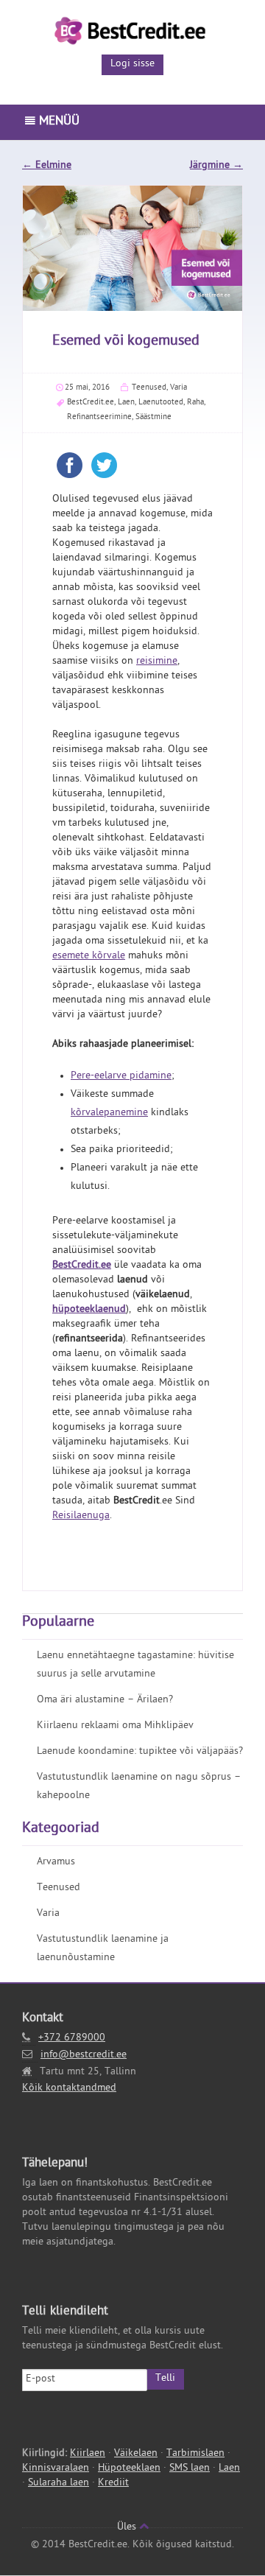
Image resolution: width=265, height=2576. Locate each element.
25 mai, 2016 (87, 388)
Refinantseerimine (99, 417)
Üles (128, 2528)
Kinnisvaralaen (56, 2469)
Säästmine (153, 417)
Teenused (149, 388)
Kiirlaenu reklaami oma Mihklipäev (115, 1726)
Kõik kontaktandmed (69, 2089)
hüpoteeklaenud (89, 1310)
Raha (195, 403)
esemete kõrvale (89, 957)
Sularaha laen (59, 2484)
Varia (179, 388)
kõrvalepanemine (109, 1113)
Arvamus (56, 1863)
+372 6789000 (72, 2039)
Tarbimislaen (195, 2454)
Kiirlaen (88, 2454)
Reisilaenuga (81, 1516)
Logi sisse (132, 64)
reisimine (157, 662)
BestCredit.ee (91, 403)
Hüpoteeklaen (129, 2469)
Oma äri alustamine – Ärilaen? (105, 1701)
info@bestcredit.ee (84, 2056)
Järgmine (216, 166)
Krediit (113, 2484)
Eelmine (47, 166)
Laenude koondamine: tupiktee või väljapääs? (140, 1752)
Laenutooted (161, 403)
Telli (165, 2379)
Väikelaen (136, 2454)
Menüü (57, 122)
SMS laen (190, 2469)
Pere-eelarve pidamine (121, 1077)
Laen (126, 403)
